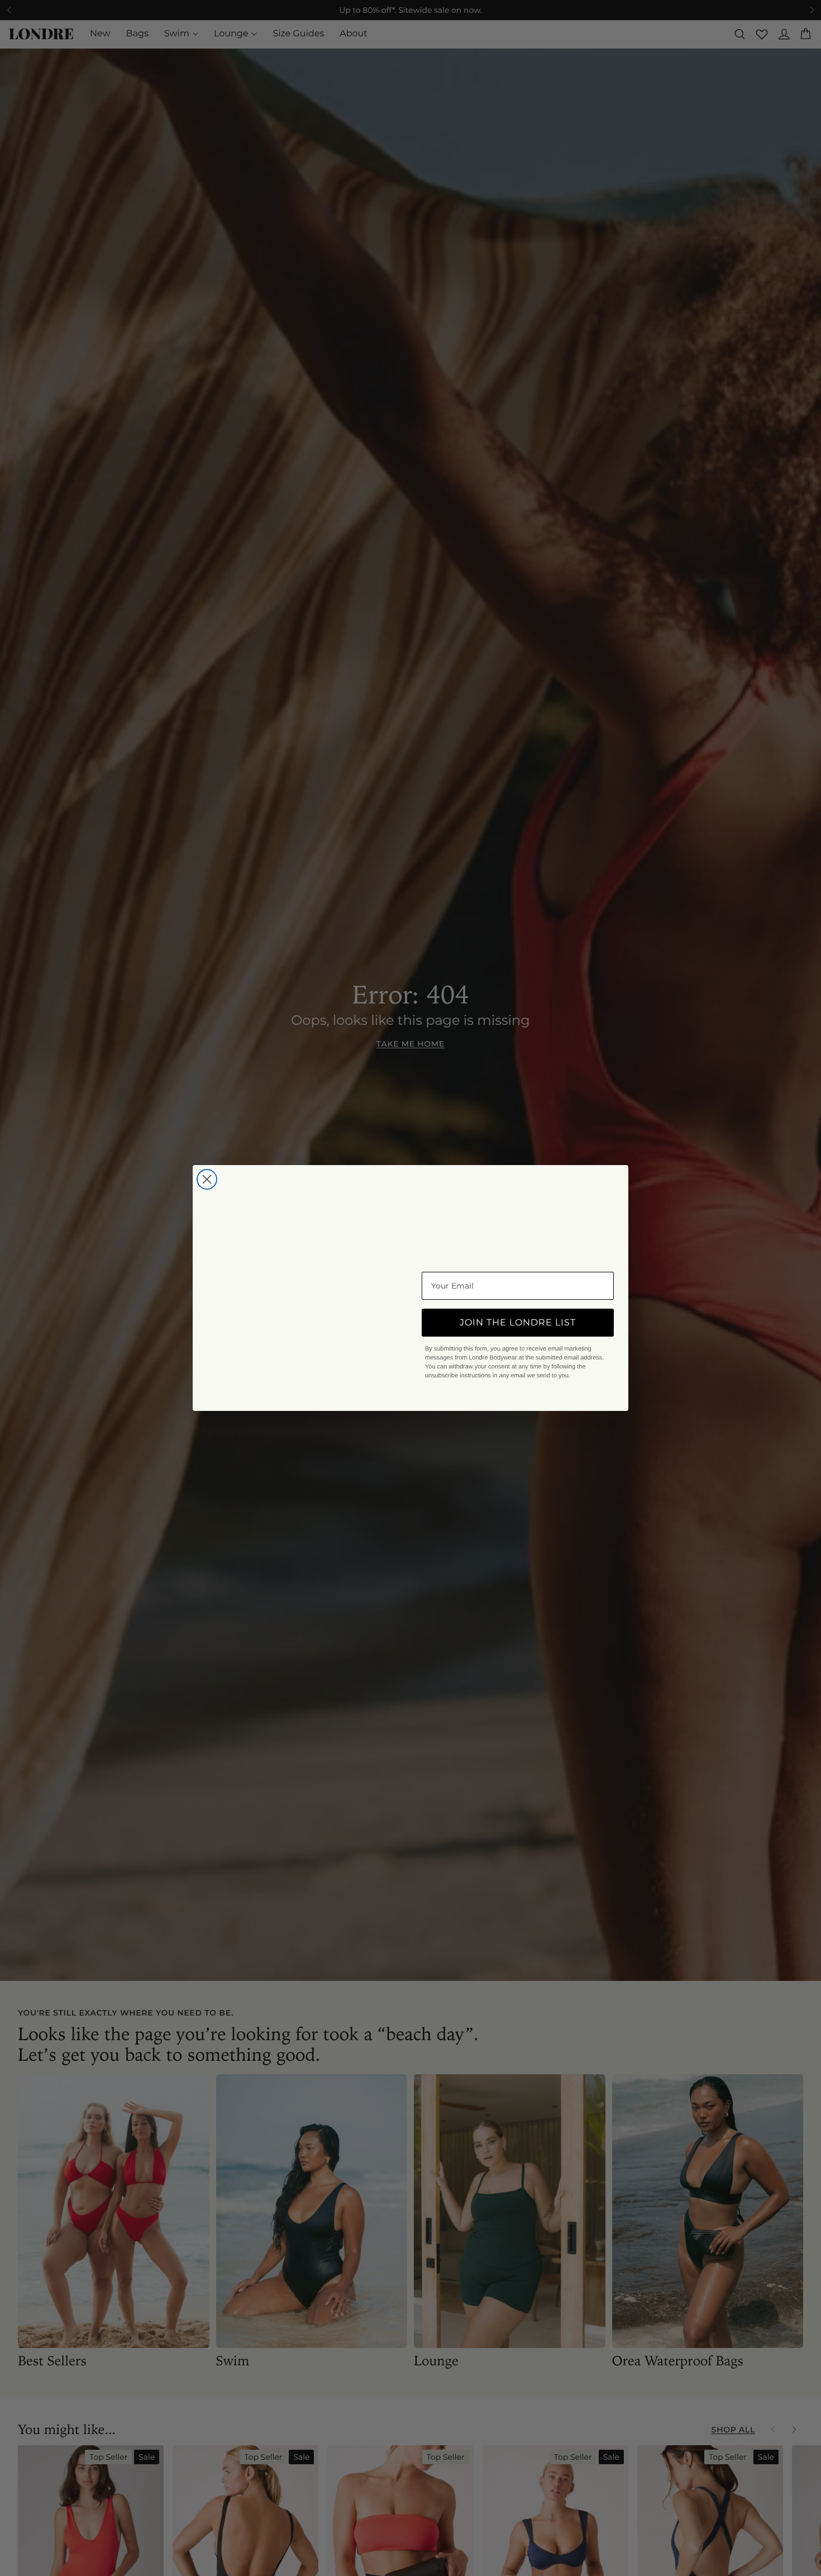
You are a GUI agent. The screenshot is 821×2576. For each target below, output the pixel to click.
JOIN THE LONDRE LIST (518, 1322)
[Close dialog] (207, 1139)
